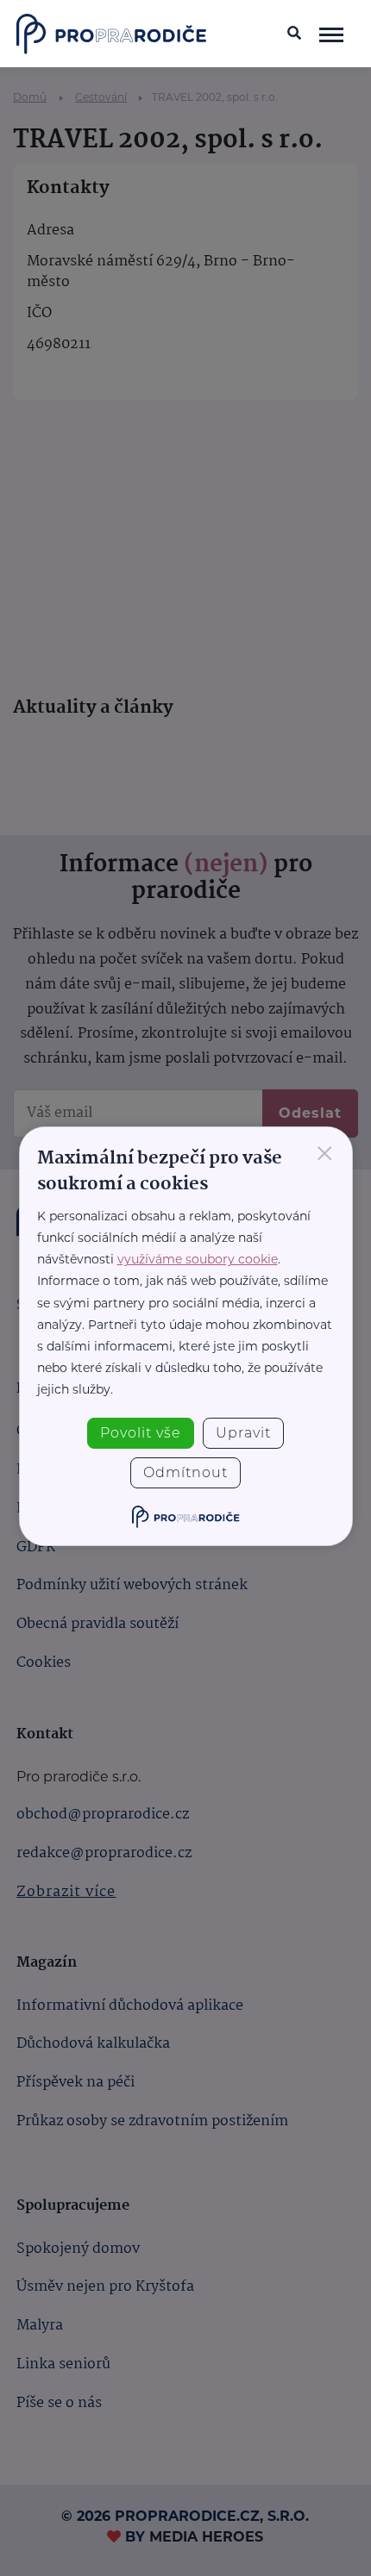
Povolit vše (141, 1433)
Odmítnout (185, 1472)
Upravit (243, 1433)
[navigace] (332, 34)
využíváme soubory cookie (198, 1259)
